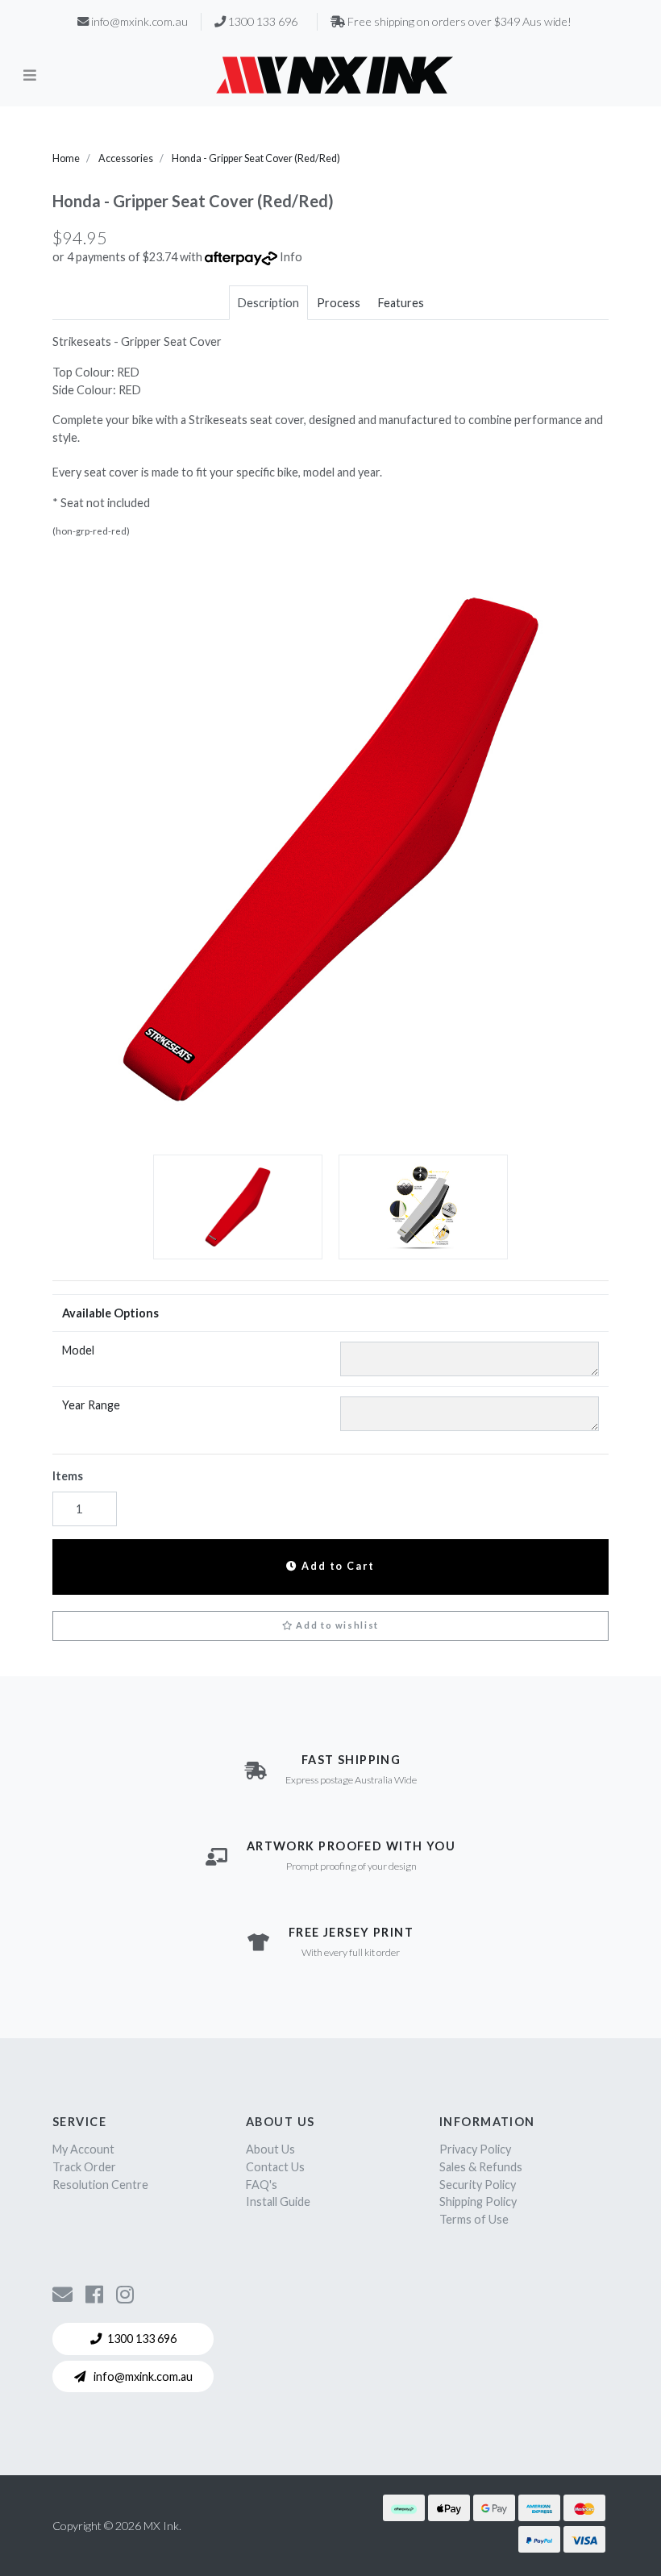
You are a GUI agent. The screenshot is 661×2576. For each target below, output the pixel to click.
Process (339, 303)
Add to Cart (337, 1566)
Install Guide (278, 2201)
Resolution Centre (100, 2185)
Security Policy (478, 2185)
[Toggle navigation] (30, 74)
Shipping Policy (478, 2201)
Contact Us (275, 2167)
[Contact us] (62, 2294)
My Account (83, 2149)
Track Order (84, 2167)
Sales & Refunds (481, 2167)
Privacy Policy (475, 2149)
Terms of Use (474, 2219)
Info (291, 257)
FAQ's (262, 2185)
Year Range (91, 1405)
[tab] (268, 303)
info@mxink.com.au (142, 2376)
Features (401, 303)
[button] (330, 1626)
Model (78, 1350)
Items (68, 1476)
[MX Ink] (335, 75)
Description (268, 303)
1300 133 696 (142, 2339)
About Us (270, 2149)
